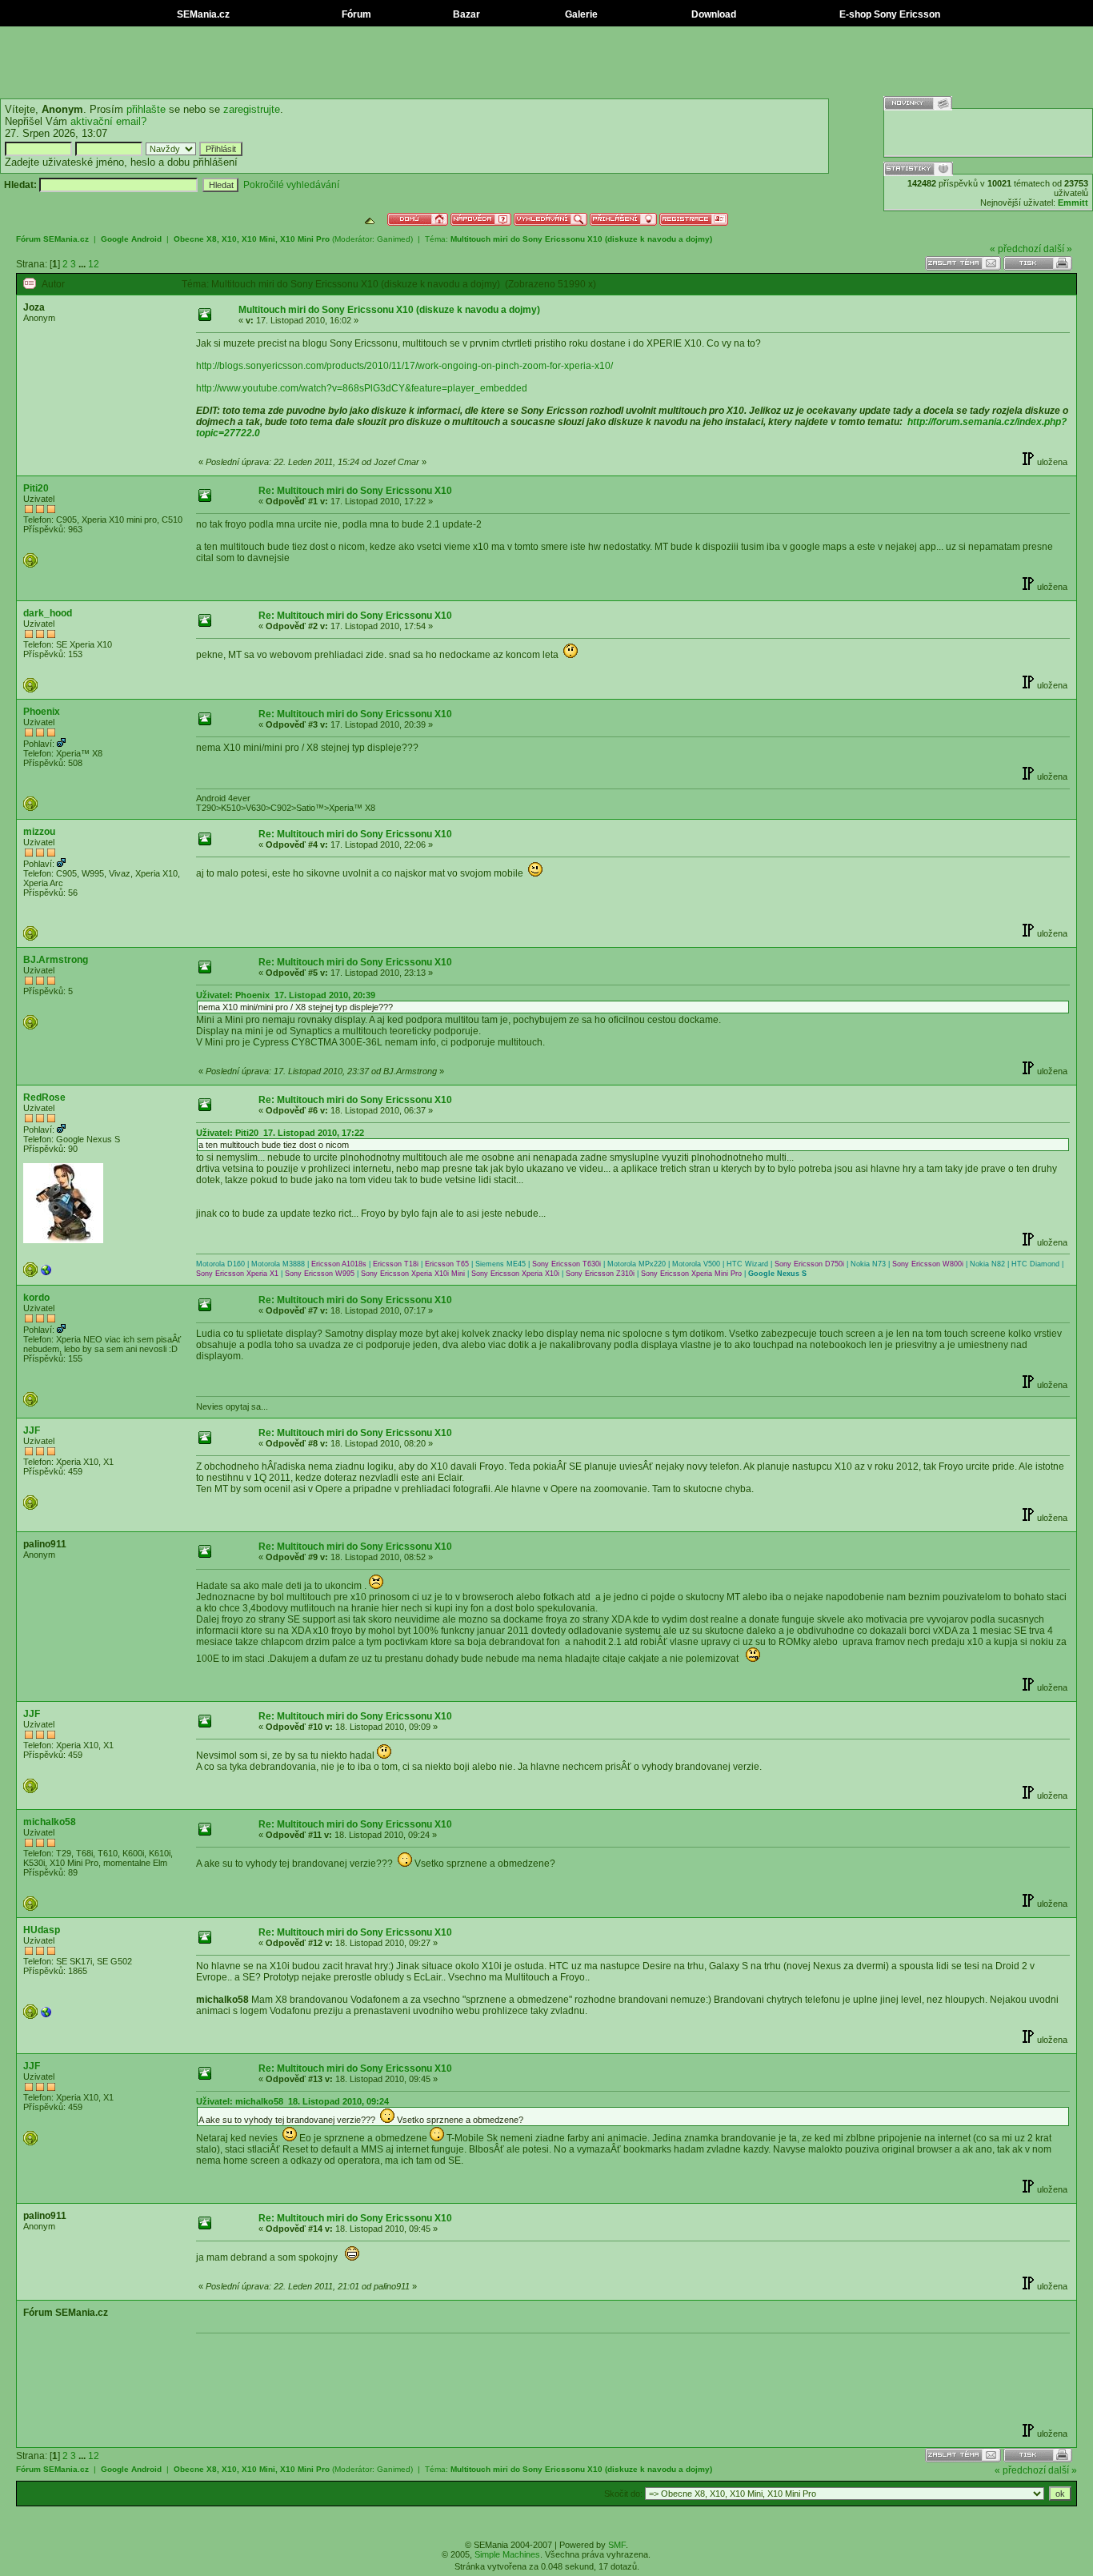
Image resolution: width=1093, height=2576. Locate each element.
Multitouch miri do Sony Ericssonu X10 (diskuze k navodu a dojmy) (581, 239)
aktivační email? (108, 121)
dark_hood (48, 613)
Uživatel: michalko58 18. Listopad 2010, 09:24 (292, 2101)
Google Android (131, 239)
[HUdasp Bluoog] (46, 2016)
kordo (36, 1298)
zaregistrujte (252, 109)
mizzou (39, 832)
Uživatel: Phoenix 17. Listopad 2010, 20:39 (286, 995)
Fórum (355, 14)
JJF (32, 1430)
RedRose (44, 1097)
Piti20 (36, 488)
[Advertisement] (546, 62)
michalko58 (50, 1822)
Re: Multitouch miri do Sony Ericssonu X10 (355, 491)
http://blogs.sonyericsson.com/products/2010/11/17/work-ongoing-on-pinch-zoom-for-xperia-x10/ (404, 366)
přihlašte (146, 109)
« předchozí (1015, 249)
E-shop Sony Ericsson (889, 14)
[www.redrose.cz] (46, 1274)
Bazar (465, 14)
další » (1058, 249)
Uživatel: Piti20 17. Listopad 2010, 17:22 (280, 1133)
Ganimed (394, 239)
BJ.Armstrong (56, 960)
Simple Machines (507, 2554)
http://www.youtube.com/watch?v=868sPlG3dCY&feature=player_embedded (362, 388)
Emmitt (1073, 203)
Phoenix (42, 712)
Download (713, 14)
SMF (617, 2545)
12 (94, 264)
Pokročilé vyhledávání (291, 185)
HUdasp (42, 1930)
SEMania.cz (202, 14)
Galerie (580, 14)
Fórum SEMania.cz (52, 239)
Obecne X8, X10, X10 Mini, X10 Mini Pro (252, 239)
